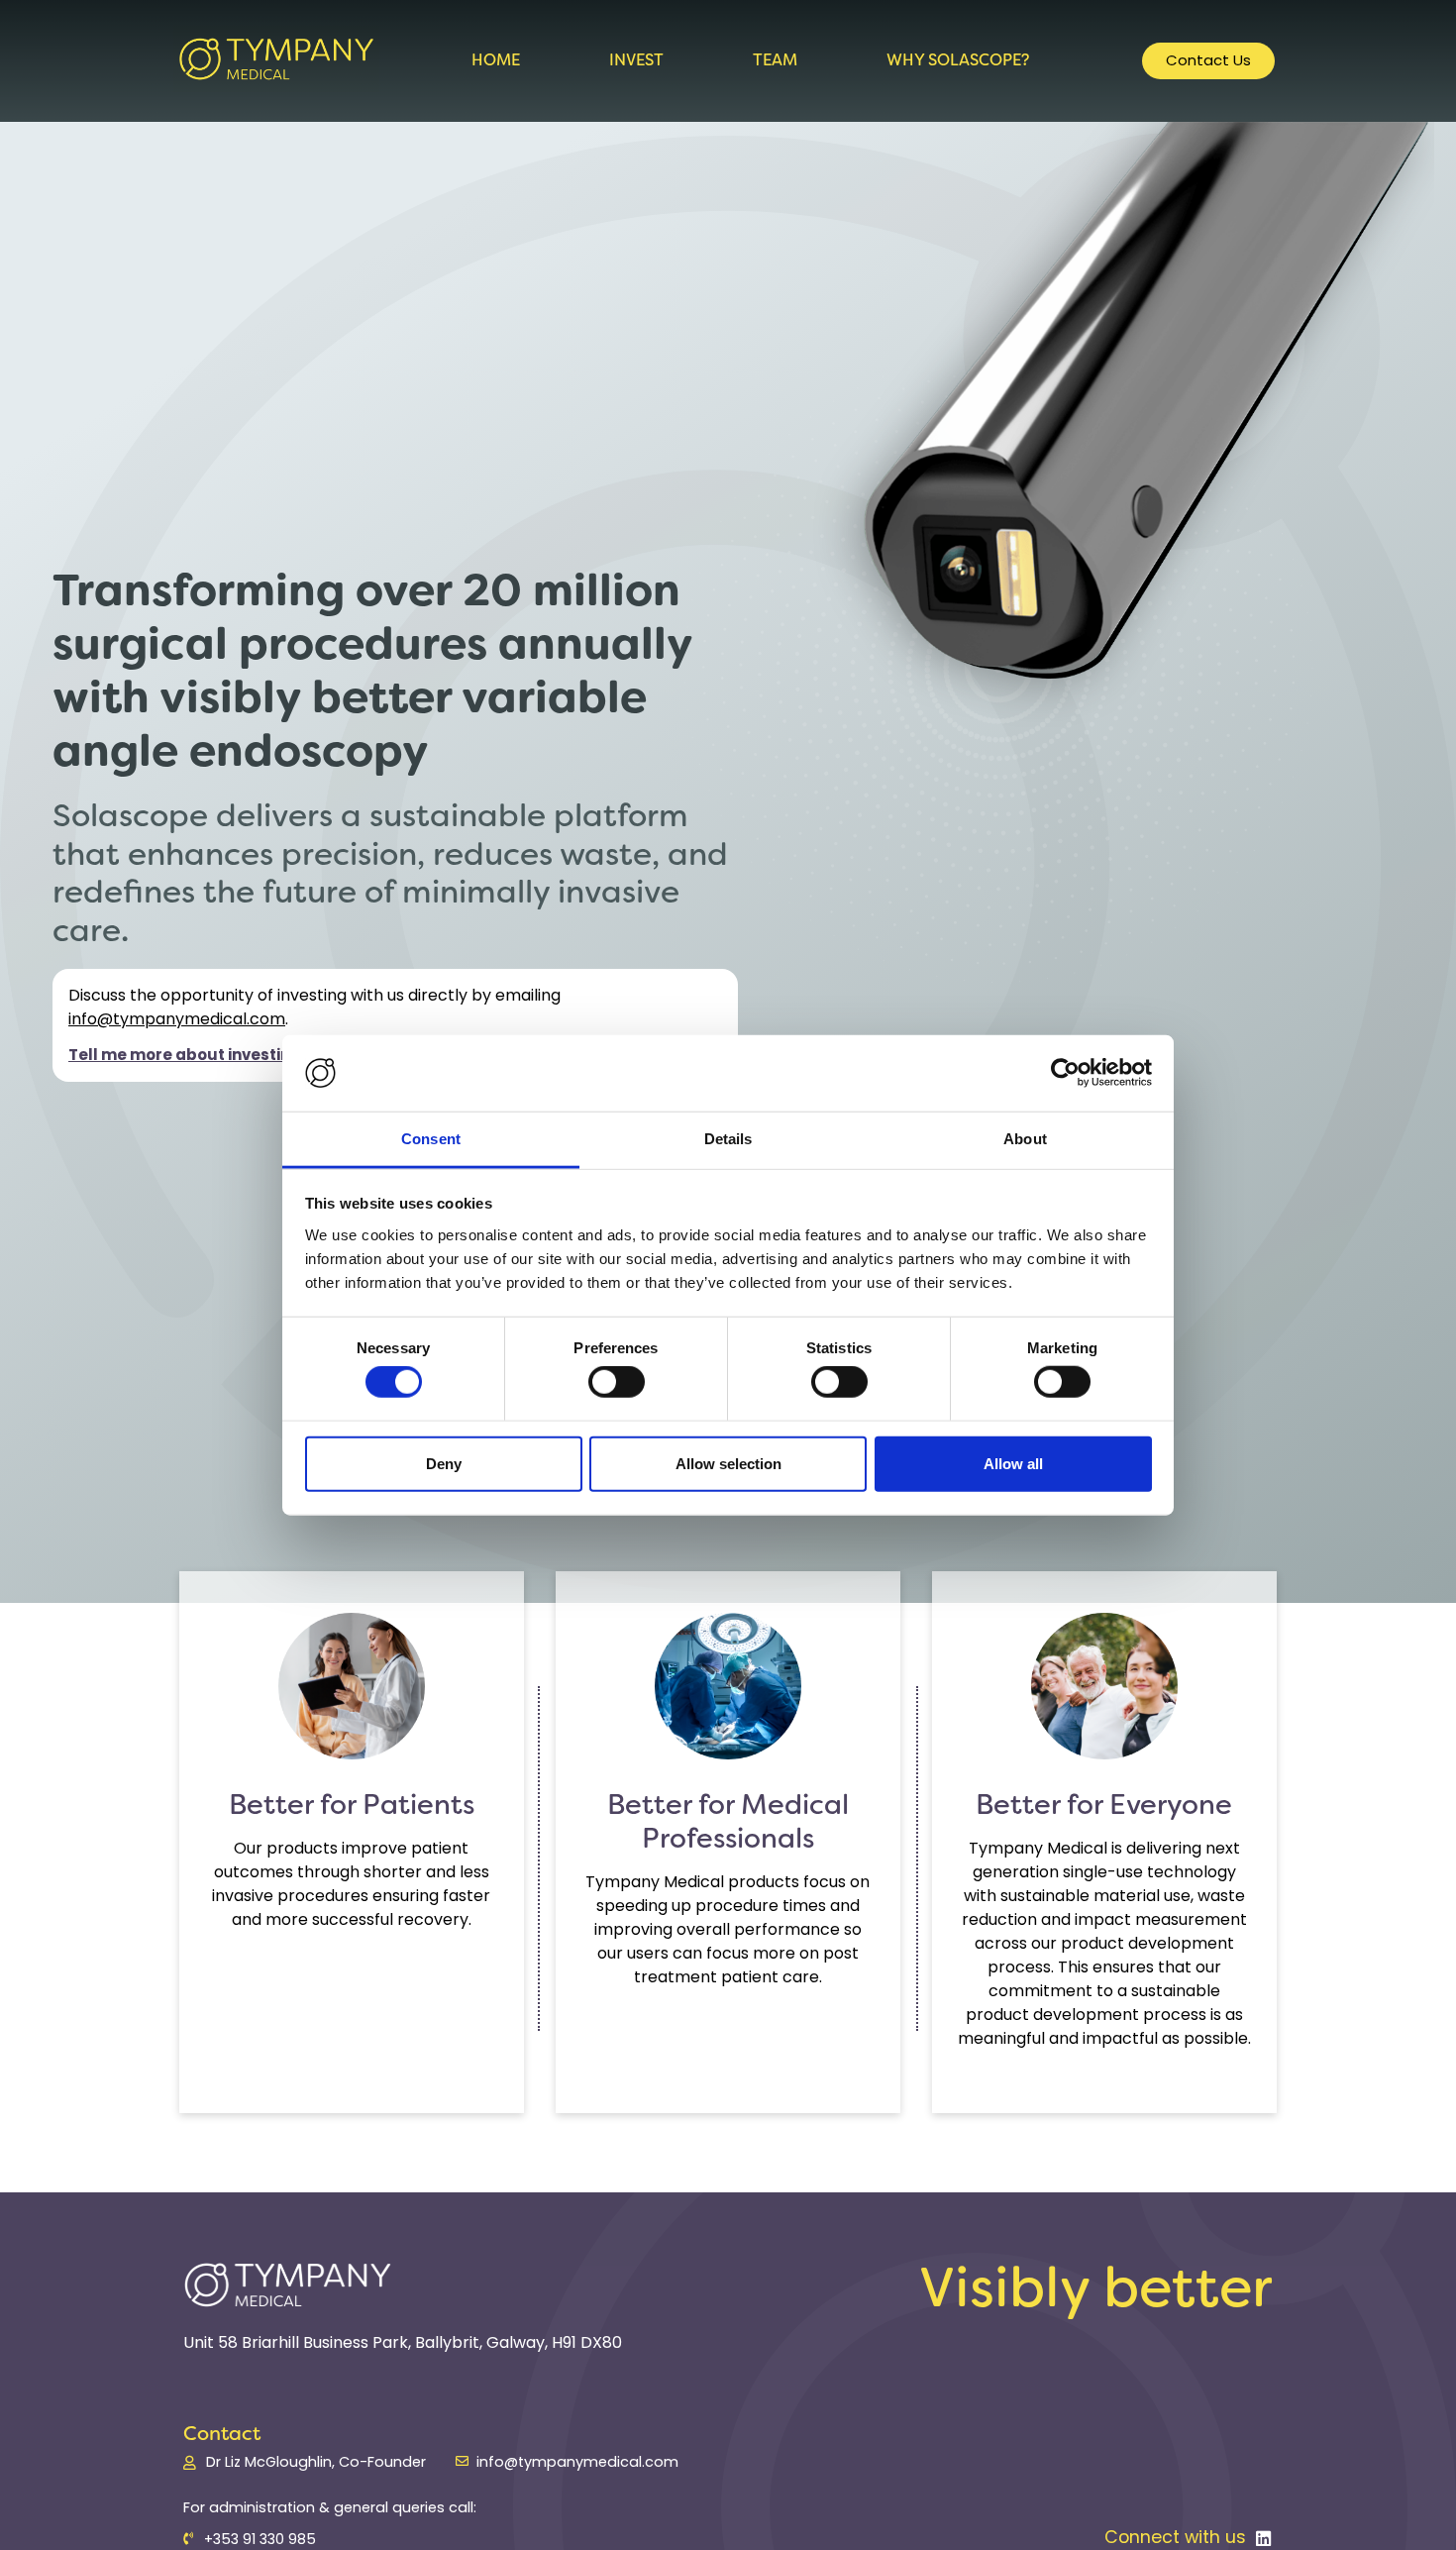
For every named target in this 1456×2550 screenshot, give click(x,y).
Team (775, 60)
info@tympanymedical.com (177, 1020)
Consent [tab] (431, 1139)
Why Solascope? (958, 60)
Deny (444, 1463)
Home (496, 60)
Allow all (1013, 1463)
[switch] (617, 1382)
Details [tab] (728, 1139)
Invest (636, 60)
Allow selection (728, 1463)
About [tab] (1025, 1139)
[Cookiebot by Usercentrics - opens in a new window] (1065, 1073)
